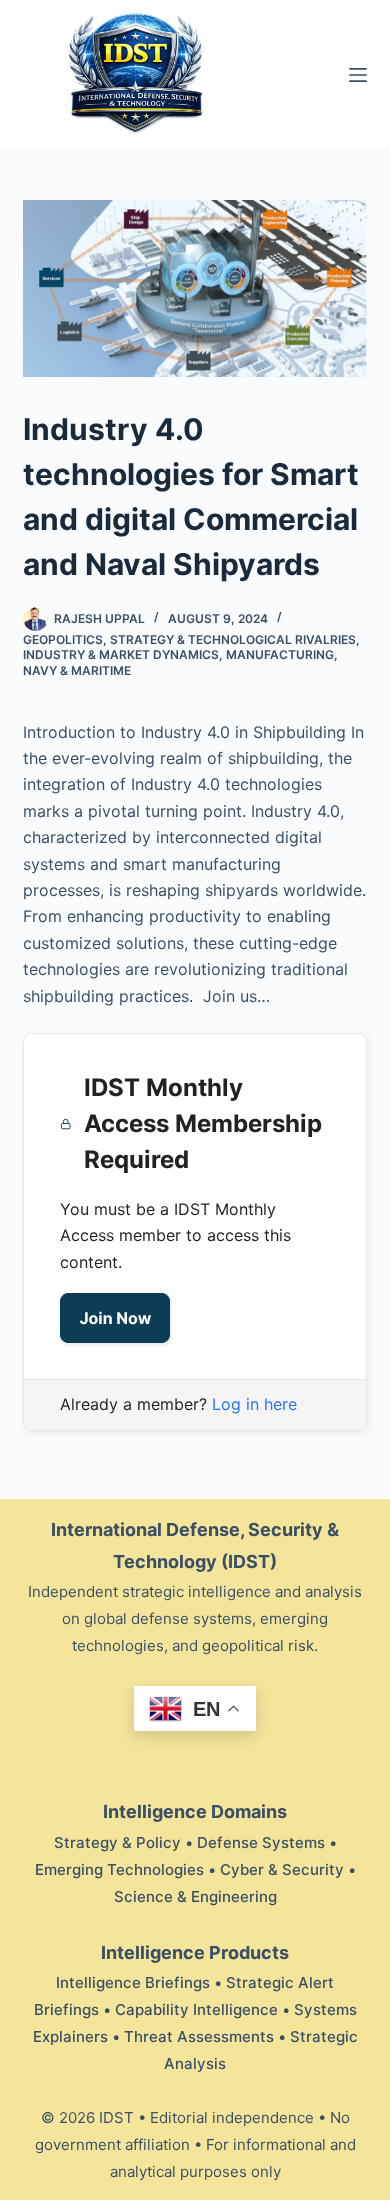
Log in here (254, 1404)
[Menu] (358, 75)
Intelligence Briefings (133, 1982)
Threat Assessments (199, 2036)
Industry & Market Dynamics (121, 654)
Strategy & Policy (117, 1842)
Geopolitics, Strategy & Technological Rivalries (189, 639)
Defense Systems (261, 1842)
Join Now (115, 1318)
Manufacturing (280, 654)
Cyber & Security (282, 1869)
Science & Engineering (195, 1896)
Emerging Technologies (119, 1869)
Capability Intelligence (196, 2009)
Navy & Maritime (77, 670)
